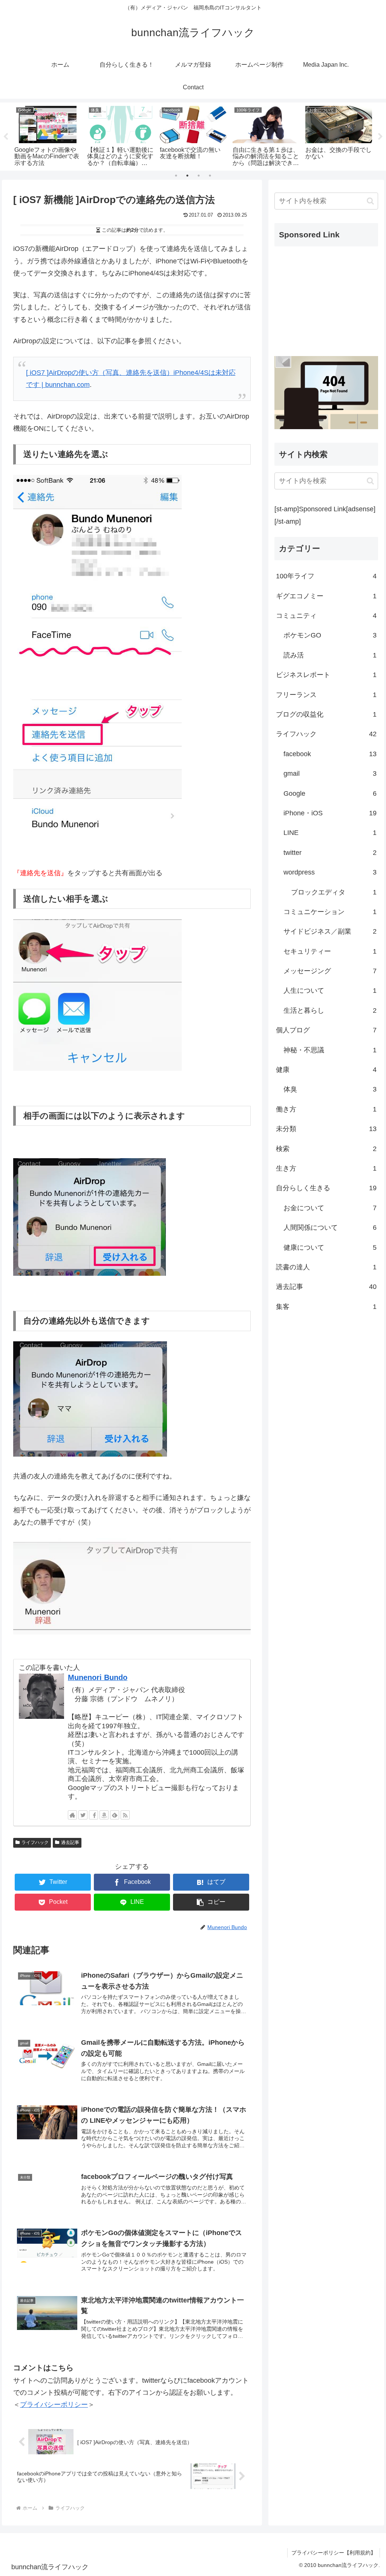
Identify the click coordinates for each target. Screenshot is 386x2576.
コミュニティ (326, 616)
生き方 (326, 1168)
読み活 (330, 655)
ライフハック (35, 1842)
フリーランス (326, 695)
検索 (326, 1149)
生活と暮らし (330, 1011)
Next (380, 137)
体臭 (330, 1089)
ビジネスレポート (326, 675)
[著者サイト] (72, 1815)
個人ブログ (326, 1030)
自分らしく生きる (326, 1188)
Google (330, 793)
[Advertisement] (326, 300)
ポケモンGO (330, 635)
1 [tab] (176, 176)
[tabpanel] (48, 135)
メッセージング (330, 971)
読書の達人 (326, 1267)
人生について (330, 991)
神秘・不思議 (330, 1050)
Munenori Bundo (98, 1677)
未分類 (326, 1129)
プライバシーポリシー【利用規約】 (334, 2553)
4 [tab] (210, 176)
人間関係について (330, 1228)
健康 (326, 1070)
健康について (330, 1247)
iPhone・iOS (330, 813)
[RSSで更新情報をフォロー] (125, 1815)
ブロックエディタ (334, 892)
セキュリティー (330, 951)
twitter (330, 853)
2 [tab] (187, 176)
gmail (330, 774)
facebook (330, 754)
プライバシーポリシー (54, 2405)
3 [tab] (199, 176)
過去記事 (70, 1842)
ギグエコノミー (326, 596)
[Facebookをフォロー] (93, 1815)
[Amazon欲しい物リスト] (104, 1815)
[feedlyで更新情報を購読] (115, 1815)
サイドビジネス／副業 (330, 931)
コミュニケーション (330, 912)
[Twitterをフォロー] (83, 1815)
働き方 (326, 1109)
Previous (6, 137)
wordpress (330, 872)
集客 (326, 1307)
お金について (330, 1208)
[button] (211, 1902)
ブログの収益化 (326, 714)
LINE (330, 833)
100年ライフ (326, 576)
